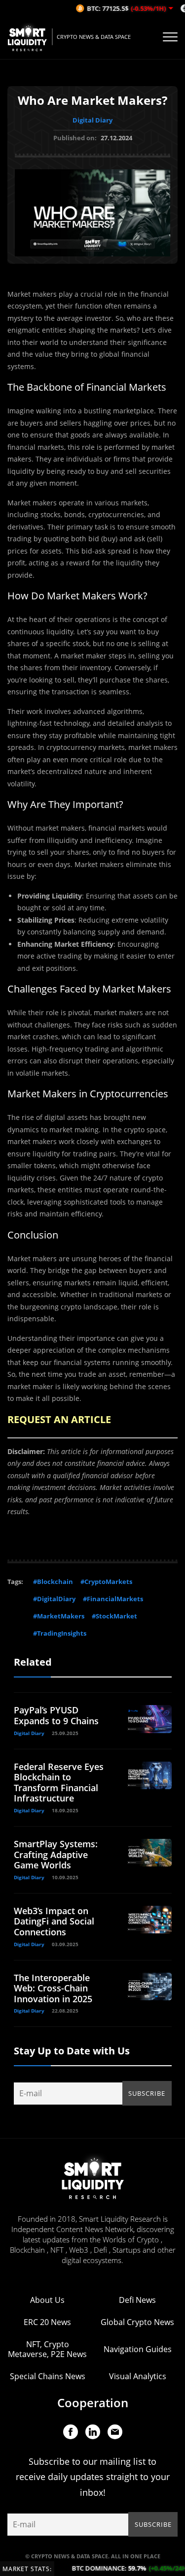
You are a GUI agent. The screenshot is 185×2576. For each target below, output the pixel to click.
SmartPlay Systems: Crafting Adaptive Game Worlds (56, 1854)
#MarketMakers (59, 1616)
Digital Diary (92, 120)
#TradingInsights (60, 1633)
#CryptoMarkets (106, 1582)
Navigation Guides (138, 2349)
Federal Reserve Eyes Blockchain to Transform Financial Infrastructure (59, 1783)
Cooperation (93, 2403)
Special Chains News (48, 2376)
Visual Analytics (138, 2376)
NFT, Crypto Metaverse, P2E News (47, 2349)
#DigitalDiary (54, 1599)
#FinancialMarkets (113, 1599)
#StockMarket (114, 1616)
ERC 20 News (47, 2322)
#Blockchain (53, 1582)
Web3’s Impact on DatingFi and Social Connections (54, 1921)
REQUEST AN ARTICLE (59, 1419)
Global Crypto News (137, 2322)
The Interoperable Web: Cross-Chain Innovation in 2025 (53, 1988)
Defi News (137, 2300)
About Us (47, 2300)
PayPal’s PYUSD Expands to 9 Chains (56, 1715)
